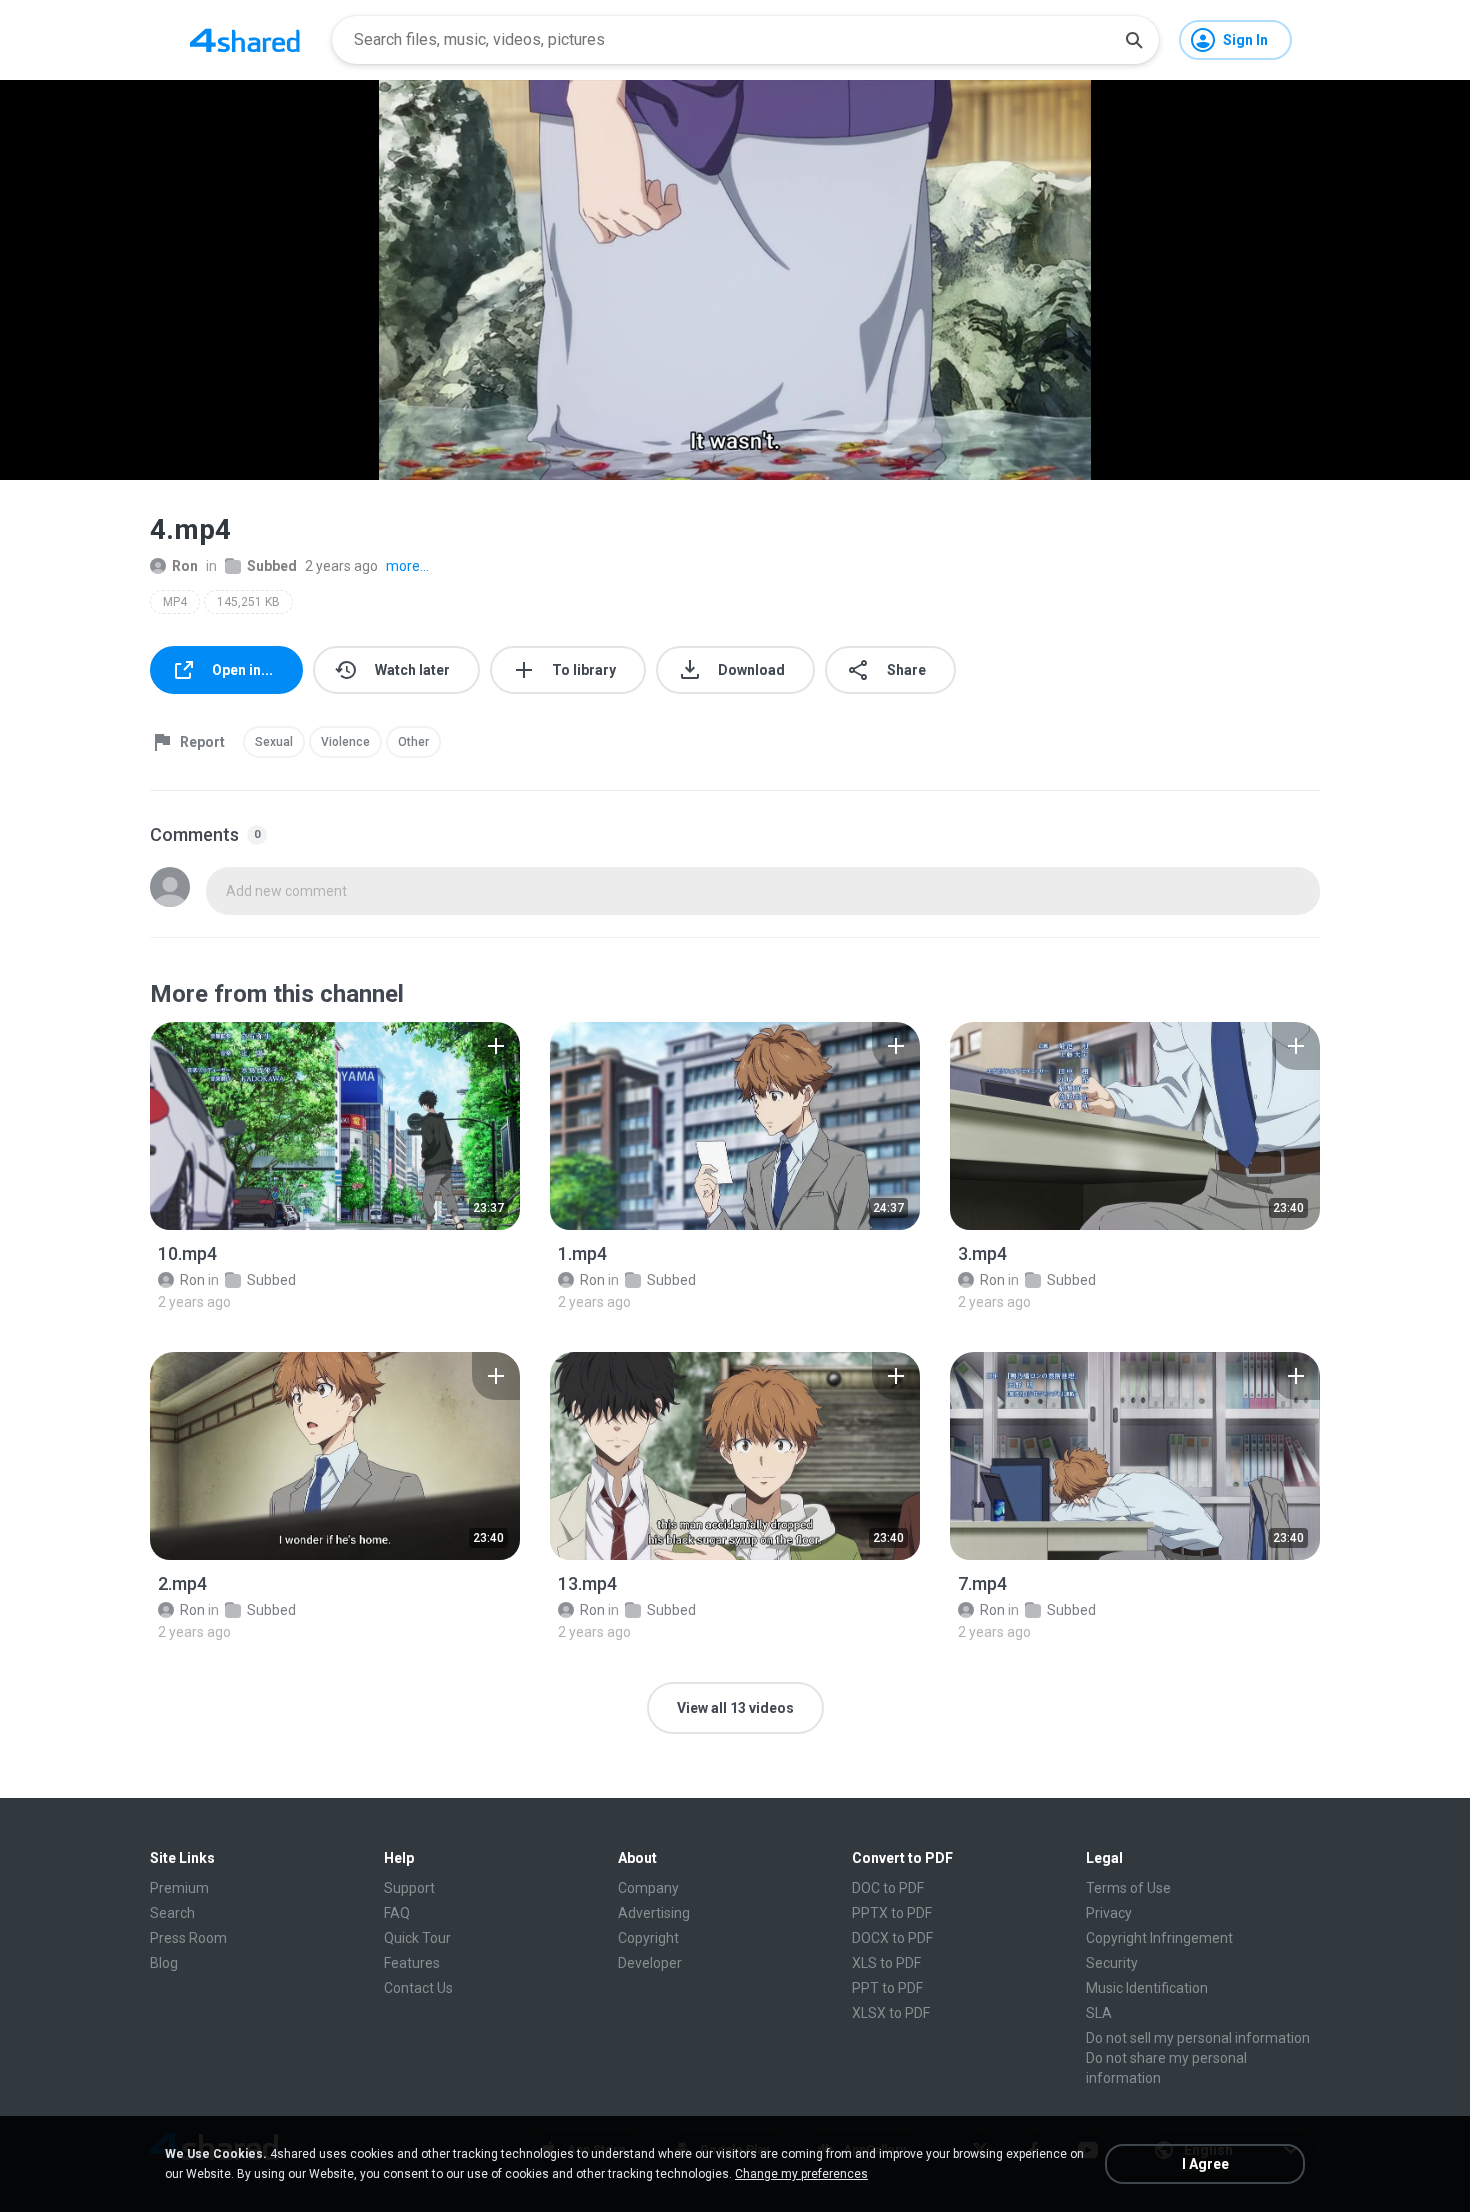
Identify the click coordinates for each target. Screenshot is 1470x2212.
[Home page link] (245, 40)
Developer (650, 1963)
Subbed (272, 566)
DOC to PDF (888, 1888)
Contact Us (418, 1988)
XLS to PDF (886, 1963)
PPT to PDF (887, 1988)
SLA (1099, 2013)
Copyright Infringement (1159, 1938)
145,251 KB (248, 602)
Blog (164, 1963)
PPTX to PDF (892, 1913)
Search (172, 1913)
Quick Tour (417, 1938)
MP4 (175, 602)
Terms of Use (1128, 1888)
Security (1112, 1963)
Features (412, 1963)
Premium (179, 1888)
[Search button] (1134, 40)
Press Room (188, 1938)
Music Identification (1147, 1988)
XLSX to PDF (891, 2013)
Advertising (654, 1913)
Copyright (648, 1938)
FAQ (397, 1913)
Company (648, 1888)
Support (409, 1888)
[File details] (335, 1126)
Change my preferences (801, 2174)
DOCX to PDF (892, 1938)
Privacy (1109, 1913)
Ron (185, 566)
